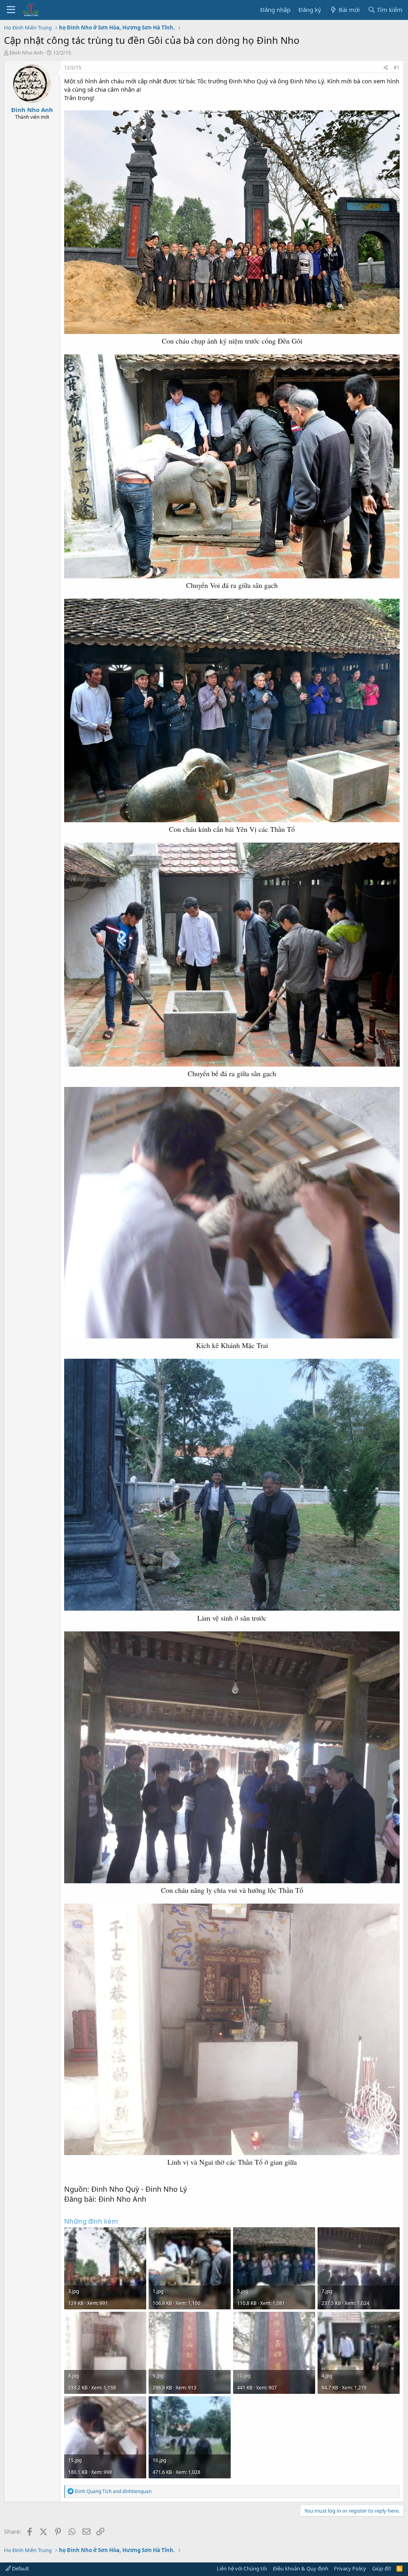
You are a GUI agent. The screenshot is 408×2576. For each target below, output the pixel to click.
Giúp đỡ (382, 2568)
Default (20, 2568)
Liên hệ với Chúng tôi (242, 2568)
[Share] (386, 68)
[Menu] (11, 10)
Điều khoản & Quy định (301, 2568)
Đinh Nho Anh (26, 53)
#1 (397, 68)
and (113, 2491)
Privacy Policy (350, 2568)
